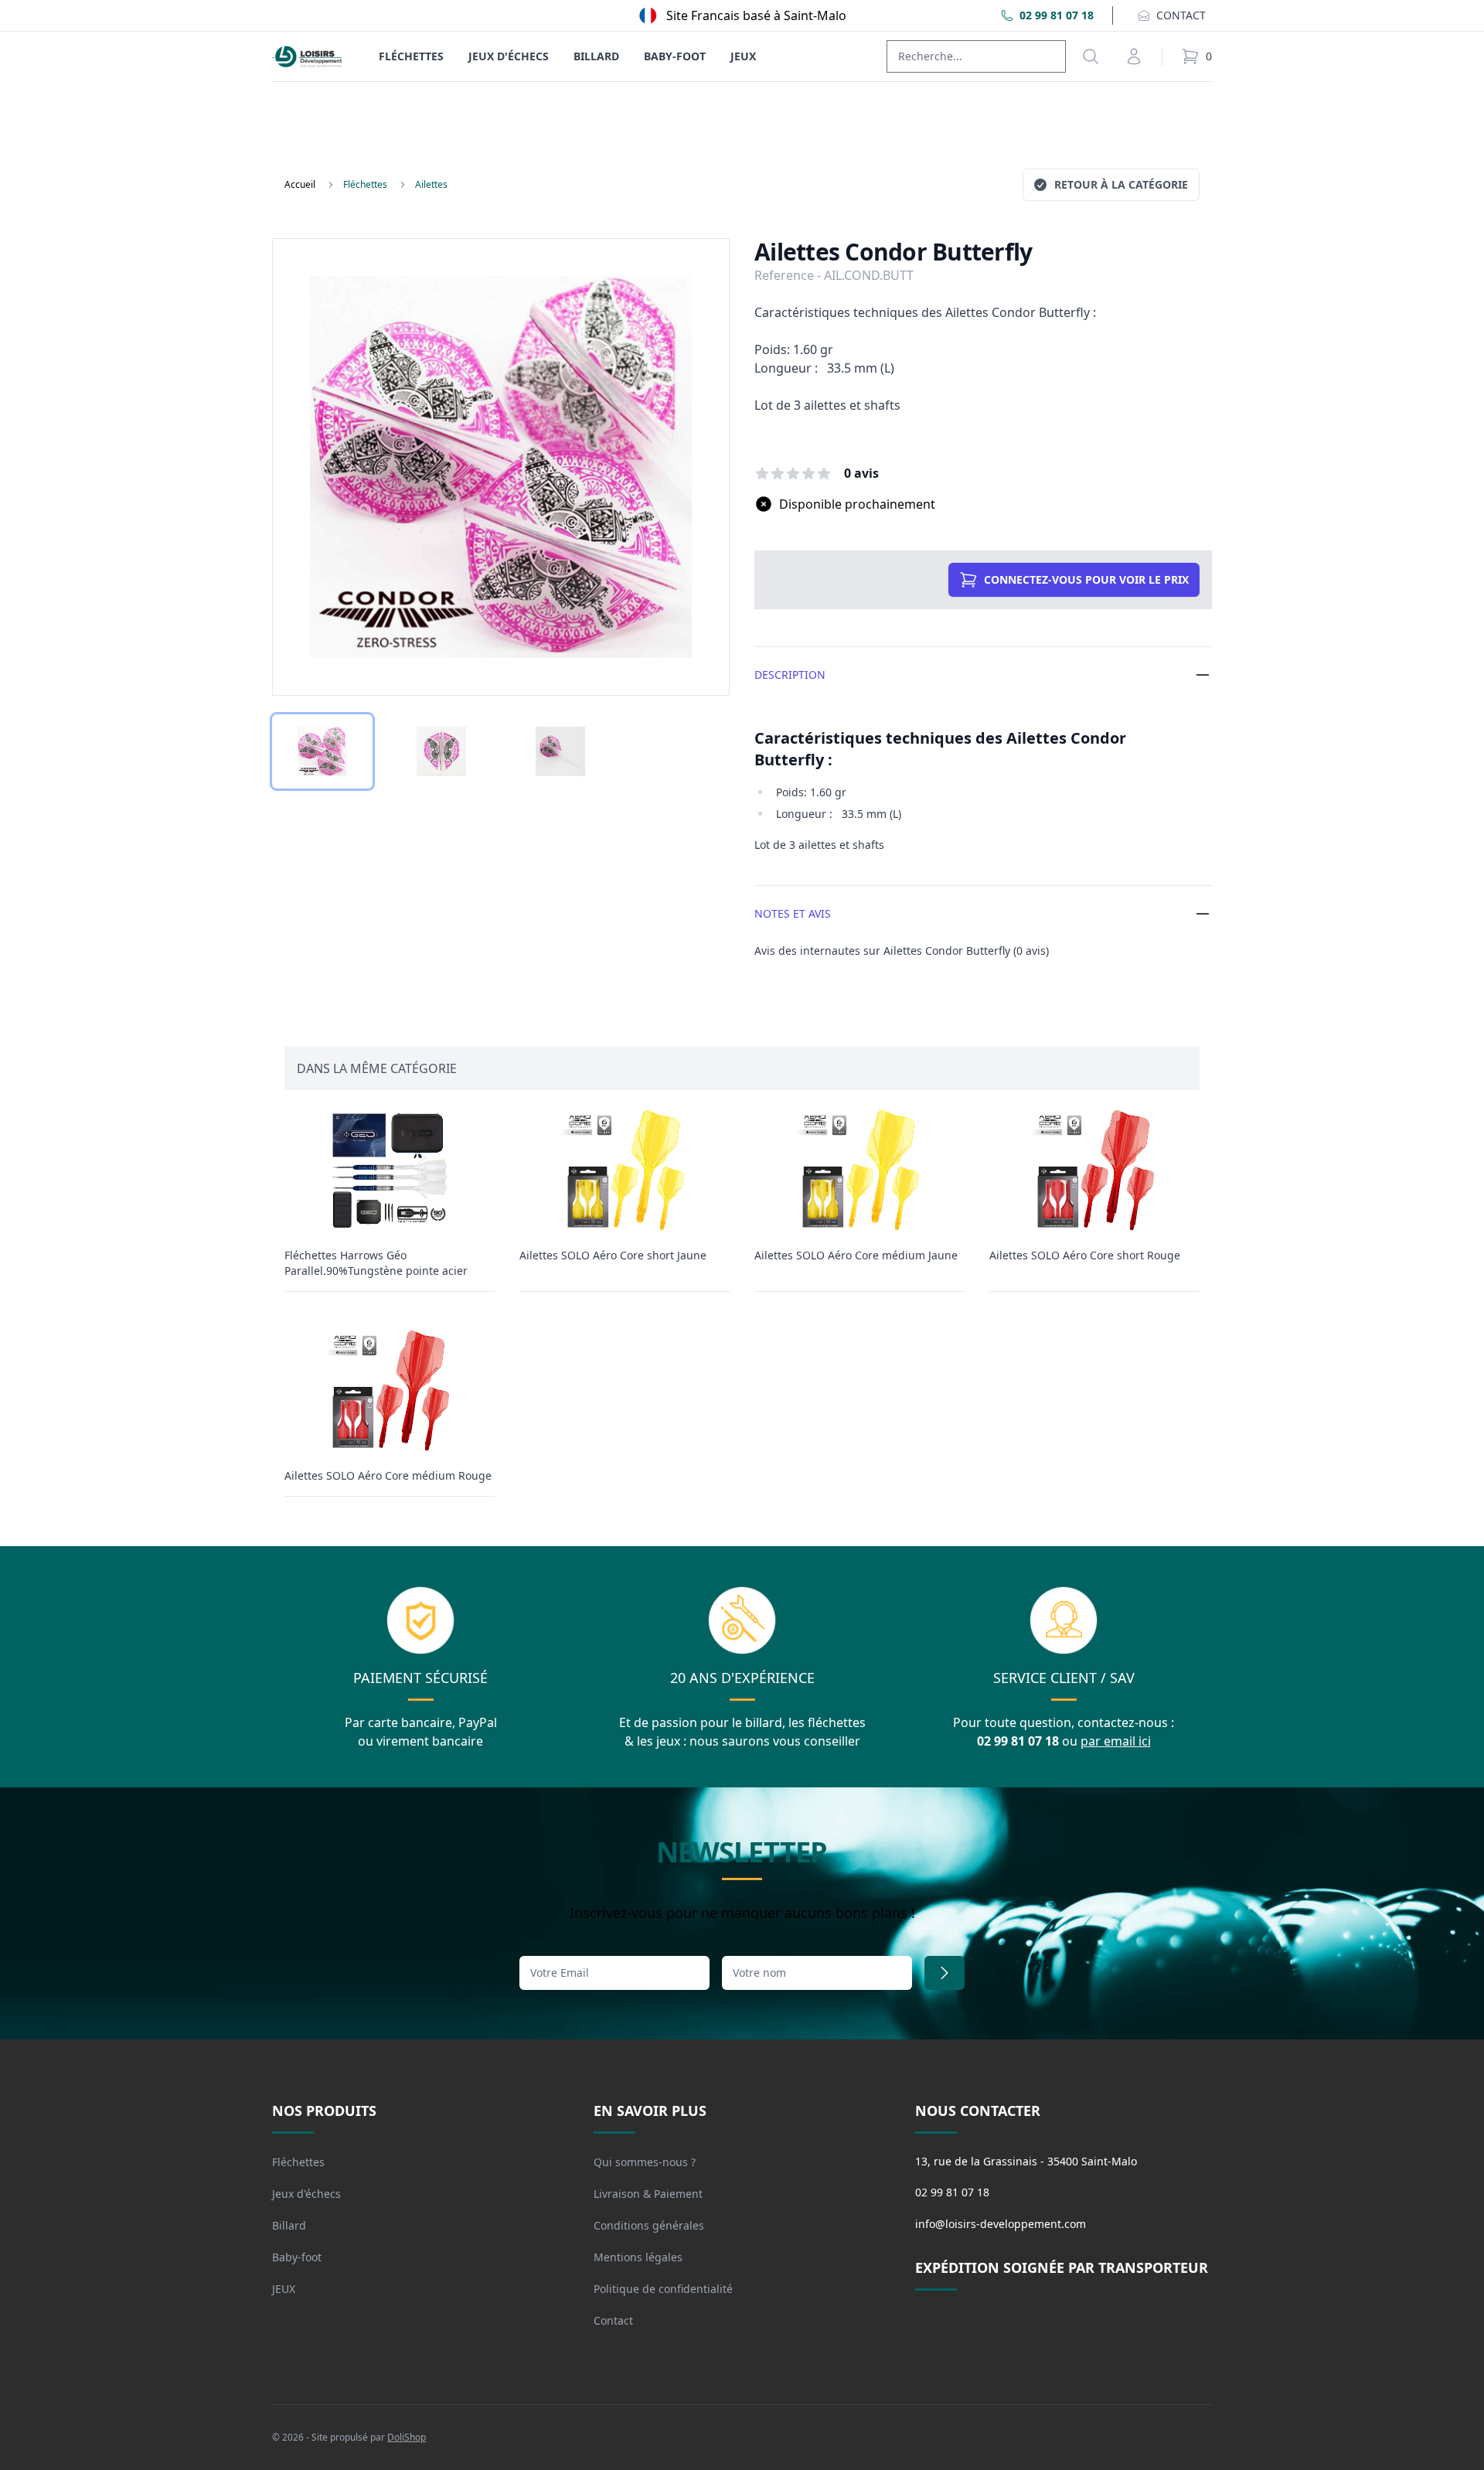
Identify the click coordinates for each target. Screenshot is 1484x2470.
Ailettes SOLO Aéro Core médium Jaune (856, 1255)
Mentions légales (638, 2257)
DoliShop (407, 2437)
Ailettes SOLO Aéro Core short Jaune (613, 1255)
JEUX (743, 56)
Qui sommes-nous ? (645, 2162)
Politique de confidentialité (663, 2289)
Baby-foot (675, 56)
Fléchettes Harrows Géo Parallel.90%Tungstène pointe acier (376, 1263)
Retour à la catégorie (1121, 184)
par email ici (1116, 1741)
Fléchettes (411, 56)
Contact (613, 2320)
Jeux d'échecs (509, 56)
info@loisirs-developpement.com (1001, 2224)
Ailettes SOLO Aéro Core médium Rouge (388, 1475)
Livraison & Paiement (648, 2194)
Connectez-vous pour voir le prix (1086, 579)
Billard (596, 56)
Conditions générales (649, 2225)
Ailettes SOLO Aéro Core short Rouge (1085, 1255)
